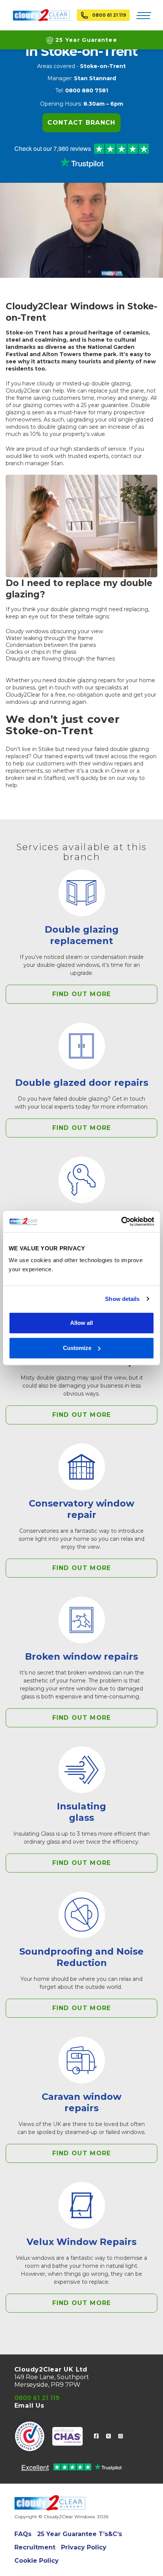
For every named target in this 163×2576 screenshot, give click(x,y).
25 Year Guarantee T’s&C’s (80, 2534)
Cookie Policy (37, 2561)
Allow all (81, 1323)
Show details (122, 1299)
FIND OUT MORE (82, 994)
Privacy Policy (84, 2547)
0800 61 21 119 (109, 15)
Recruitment (35, 2547)
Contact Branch (81, 123)
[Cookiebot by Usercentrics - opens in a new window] (121, 1221)
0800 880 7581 (87, 90)
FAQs (23, 2534)
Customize (77, 1348)
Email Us (29, 2406)
